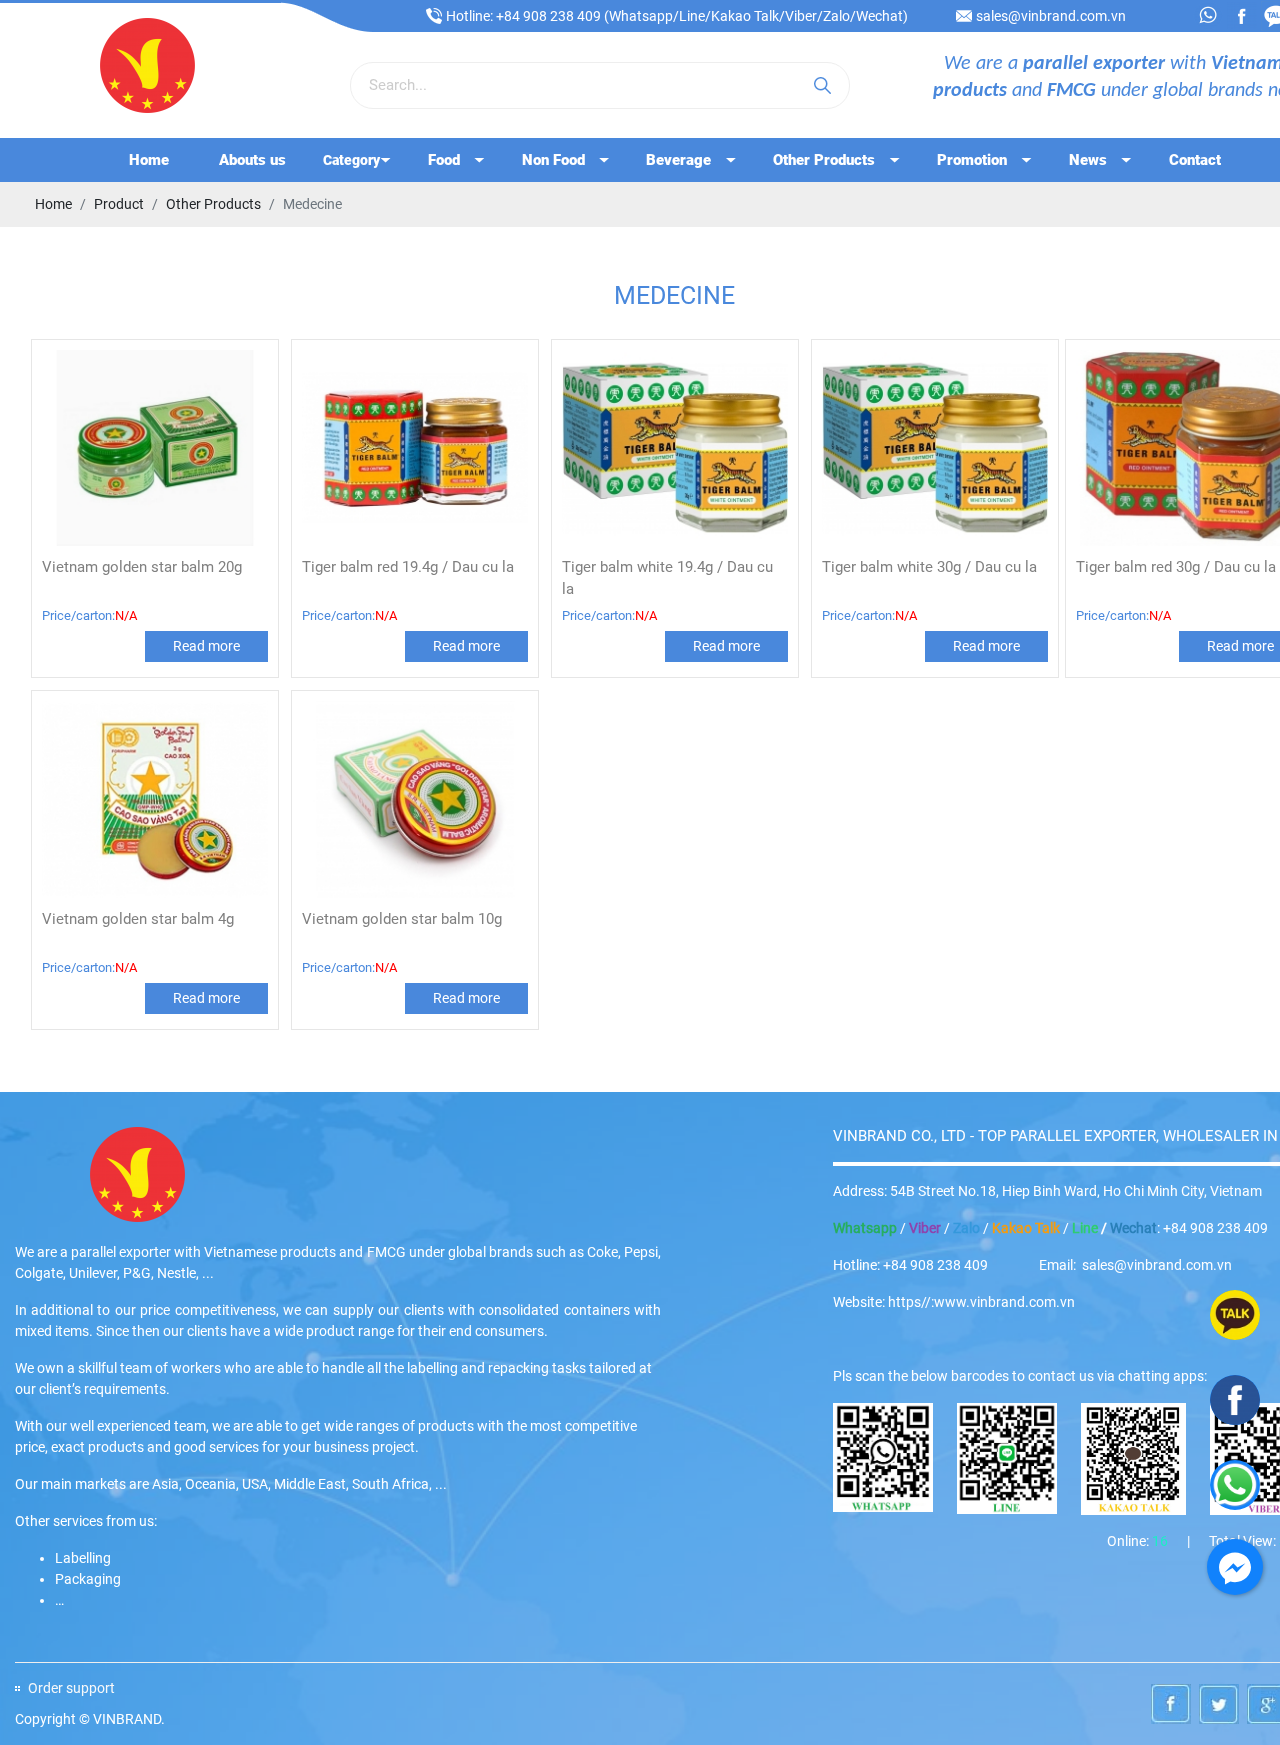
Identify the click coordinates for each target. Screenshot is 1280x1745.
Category (351, 160)
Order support (71, 1688)
